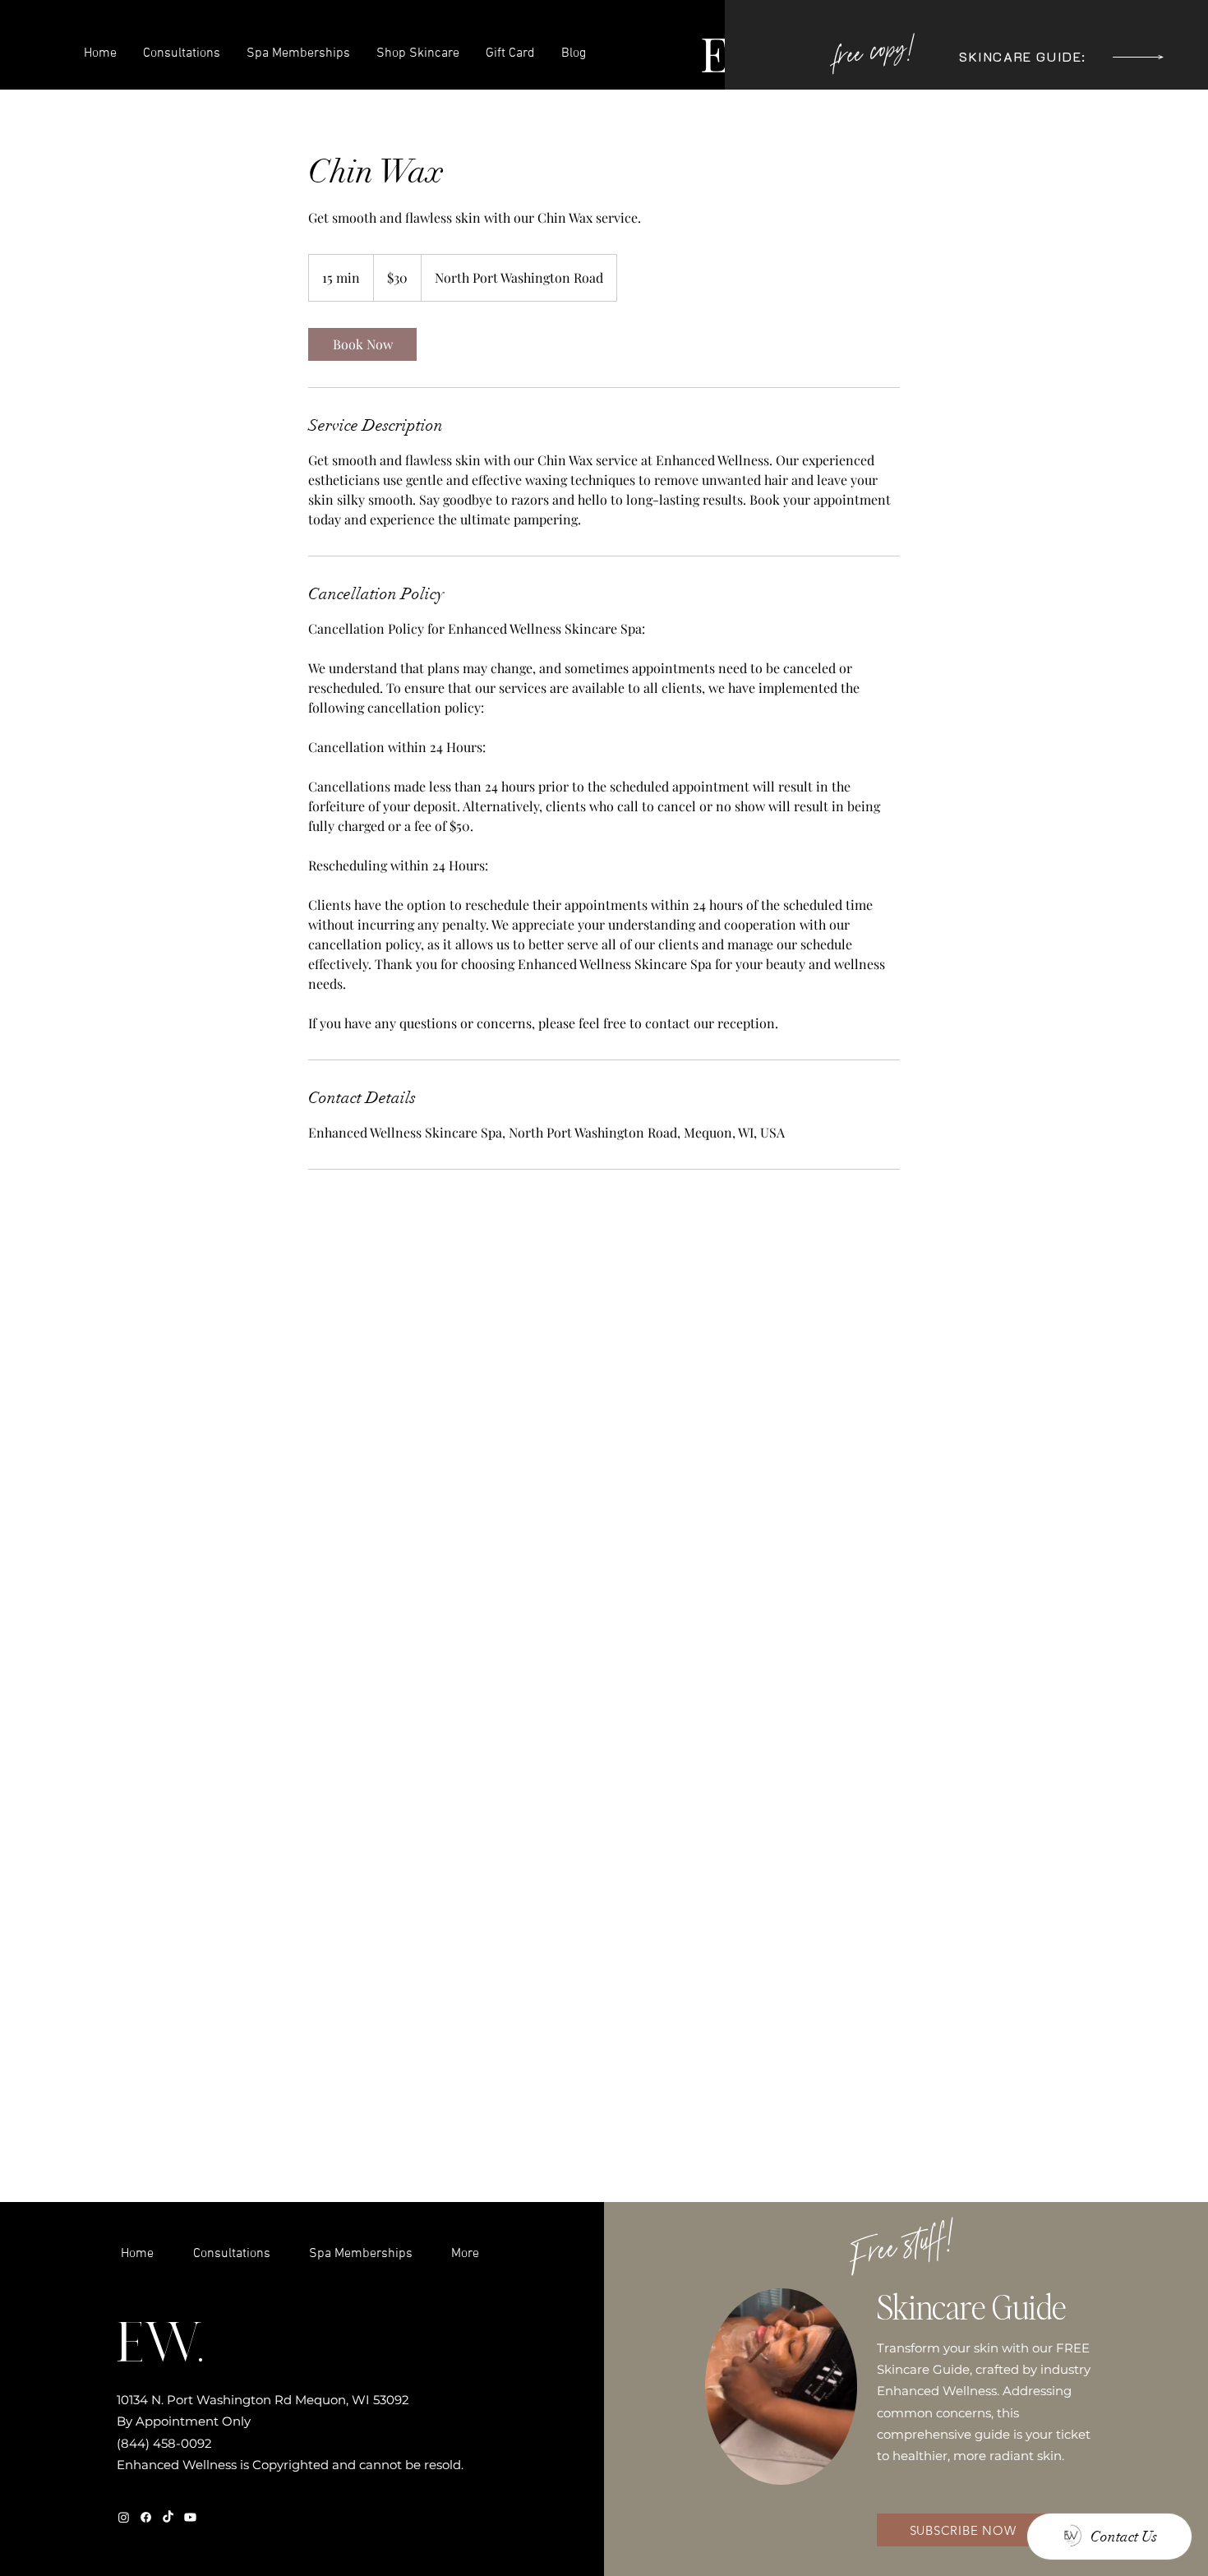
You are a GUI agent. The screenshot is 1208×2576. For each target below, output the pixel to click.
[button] (1138, 57)
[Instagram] (124, 2517)
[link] (362, 344)
